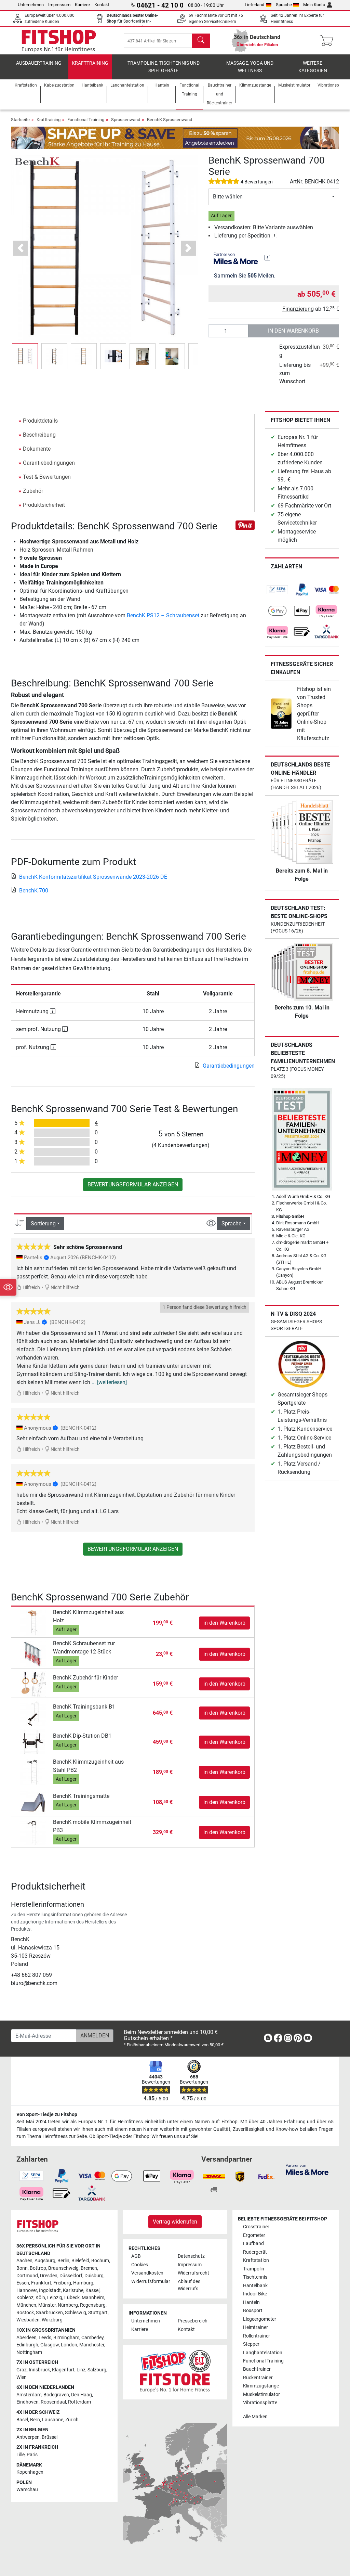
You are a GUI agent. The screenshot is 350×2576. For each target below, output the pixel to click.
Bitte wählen (228, 197)
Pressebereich (193, 2321)
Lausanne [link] (53, 2420)
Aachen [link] (24, 2261)
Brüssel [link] (50, 2437)
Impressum (59, 5)
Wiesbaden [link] (28, 2320)
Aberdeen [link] (26, 2338)
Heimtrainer (255, 2327)
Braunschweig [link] (63, 2268)
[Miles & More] (307, 2169)
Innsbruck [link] (39, 2370)
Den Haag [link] (82, 2395)
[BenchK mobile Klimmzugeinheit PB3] (33, 1832)
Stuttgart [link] (98, 2313)
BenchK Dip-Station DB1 (82, 1736)
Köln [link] (40, 2298)
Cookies (140, 2265)
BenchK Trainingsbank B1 (84, 1707)
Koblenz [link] (25, 2298)
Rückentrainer (258, 2378)
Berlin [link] (63, 2261)
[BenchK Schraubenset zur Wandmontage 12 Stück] (33, 1654)
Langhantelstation (263, 2353)
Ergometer (254, 2235)
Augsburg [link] (45, 2261)
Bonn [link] (22, 2268)
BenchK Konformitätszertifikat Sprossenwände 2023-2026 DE (93, 877)
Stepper (251, 2344)
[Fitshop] (59, 40)
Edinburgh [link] (27, 2345)
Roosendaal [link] (53, 2402)
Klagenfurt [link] (63, 2370)
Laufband (253, 2244)
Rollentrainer (257, 2336)
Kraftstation (256, 2260)
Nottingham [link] (29, 2352)
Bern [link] (35, 2420)
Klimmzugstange (261, 2386)
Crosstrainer (256, 2227)
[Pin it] (245, 525)
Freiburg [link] (62, 2283)
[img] (267, 258)
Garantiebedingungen (49, 463)
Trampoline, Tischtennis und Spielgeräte (164, 67)
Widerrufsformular (151, 2282)
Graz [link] (22, 2370)
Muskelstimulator (261, 2394)
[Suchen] (201, 41)
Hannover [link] (27, 2290)
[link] (278, 590)
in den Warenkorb (293, 331)
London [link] (69, 2345)
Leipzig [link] (55, 2298)
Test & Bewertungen (47, 477)
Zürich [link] (72, 2420)
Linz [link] (81, 2370)
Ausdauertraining (39, 63)
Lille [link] (21, 2455)
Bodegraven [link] (56, 2395)
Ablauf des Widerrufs (189, 2285)
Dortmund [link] (27, 2276)
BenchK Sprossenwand (170, 120)
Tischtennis (255, 2277)
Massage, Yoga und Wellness (250, 67)
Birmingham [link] (66, 2338)
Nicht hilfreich (65, 1287)
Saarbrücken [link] (49, 2313)
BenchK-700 (34, 891)
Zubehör (33, 491)
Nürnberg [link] (68, 2305)
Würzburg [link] (52, 2320)
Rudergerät (255, 2252)
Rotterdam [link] (79, 2402)
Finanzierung (298, 309)
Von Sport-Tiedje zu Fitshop (47, 2115)
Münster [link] (47, 2305)
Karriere (82, 5)
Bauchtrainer (257, 2369)
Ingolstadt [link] (50, 2290)
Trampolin (254, 2269)
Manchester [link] (92, 2345)
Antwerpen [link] (28, 2437)
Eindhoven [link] (28, 2402)
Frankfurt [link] (41, 2283)
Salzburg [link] (97, 2370)
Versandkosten (147, 2273)
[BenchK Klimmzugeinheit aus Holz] (33, 1622)
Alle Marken (255, 2417)
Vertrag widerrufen (175, 2222)
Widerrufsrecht (193, 2273)
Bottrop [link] (38, 2268)
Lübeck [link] (72, 2298)
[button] (25, 356)
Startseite (20, 120)
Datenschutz (191, 2256)
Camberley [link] (92, 2338)
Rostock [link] (25, 2313)
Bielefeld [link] (80, 2261)
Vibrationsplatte (260, 2403)
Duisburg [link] (94, 2276)
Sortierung (43, 1223)
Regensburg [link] (93, 2305)
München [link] (26, 2305)
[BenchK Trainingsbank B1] (33, 1713)
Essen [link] (23, 2283)
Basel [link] (22, 2420)
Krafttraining (90, 63)
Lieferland (254, 5)
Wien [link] (22, 2377)
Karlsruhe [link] (73, 2290)
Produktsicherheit (44, 505)
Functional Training (86, 120)
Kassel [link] (92, 2290)
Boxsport (253, 2311)
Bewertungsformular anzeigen (133, 1184)
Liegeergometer (260, 2319)
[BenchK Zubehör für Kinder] (33, 1684)
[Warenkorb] (329, 41)
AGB (136, 2256)
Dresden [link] (49, 2276)
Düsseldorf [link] (71, 2276)
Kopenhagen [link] (30, 2472)
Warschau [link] (27, 2490)
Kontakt (102, 5)
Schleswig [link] (76, 2313)
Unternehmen (31, 5)
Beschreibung (39, 435)
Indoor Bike (255, 2294)
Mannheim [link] (93, 2298)
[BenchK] (37, 161)
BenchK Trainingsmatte (81, 1796)
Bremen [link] (89, 2268)
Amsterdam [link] (29, 2395)
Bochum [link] (100, 2261)
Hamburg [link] (83, 2283)
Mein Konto (314, 5)
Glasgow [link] (50, 2345)
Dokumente (37, 449)
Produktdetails (40, 421)
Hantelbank (255, 2286)
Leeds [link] (45, 2338)
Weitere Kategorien (313, 67)
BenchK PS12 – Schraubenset (163, 615)
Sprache (284, 5)
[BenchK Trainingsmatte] (33, 1802)
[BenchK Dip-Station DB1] (33, 1742)
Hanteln (251, 2302)
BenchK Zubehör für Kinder (85, 1678)
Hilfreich (31, 1287)
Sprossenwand (126, 120)
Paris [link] (32, 2455)
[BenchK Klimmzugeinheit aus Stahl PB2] (33, 1772)
